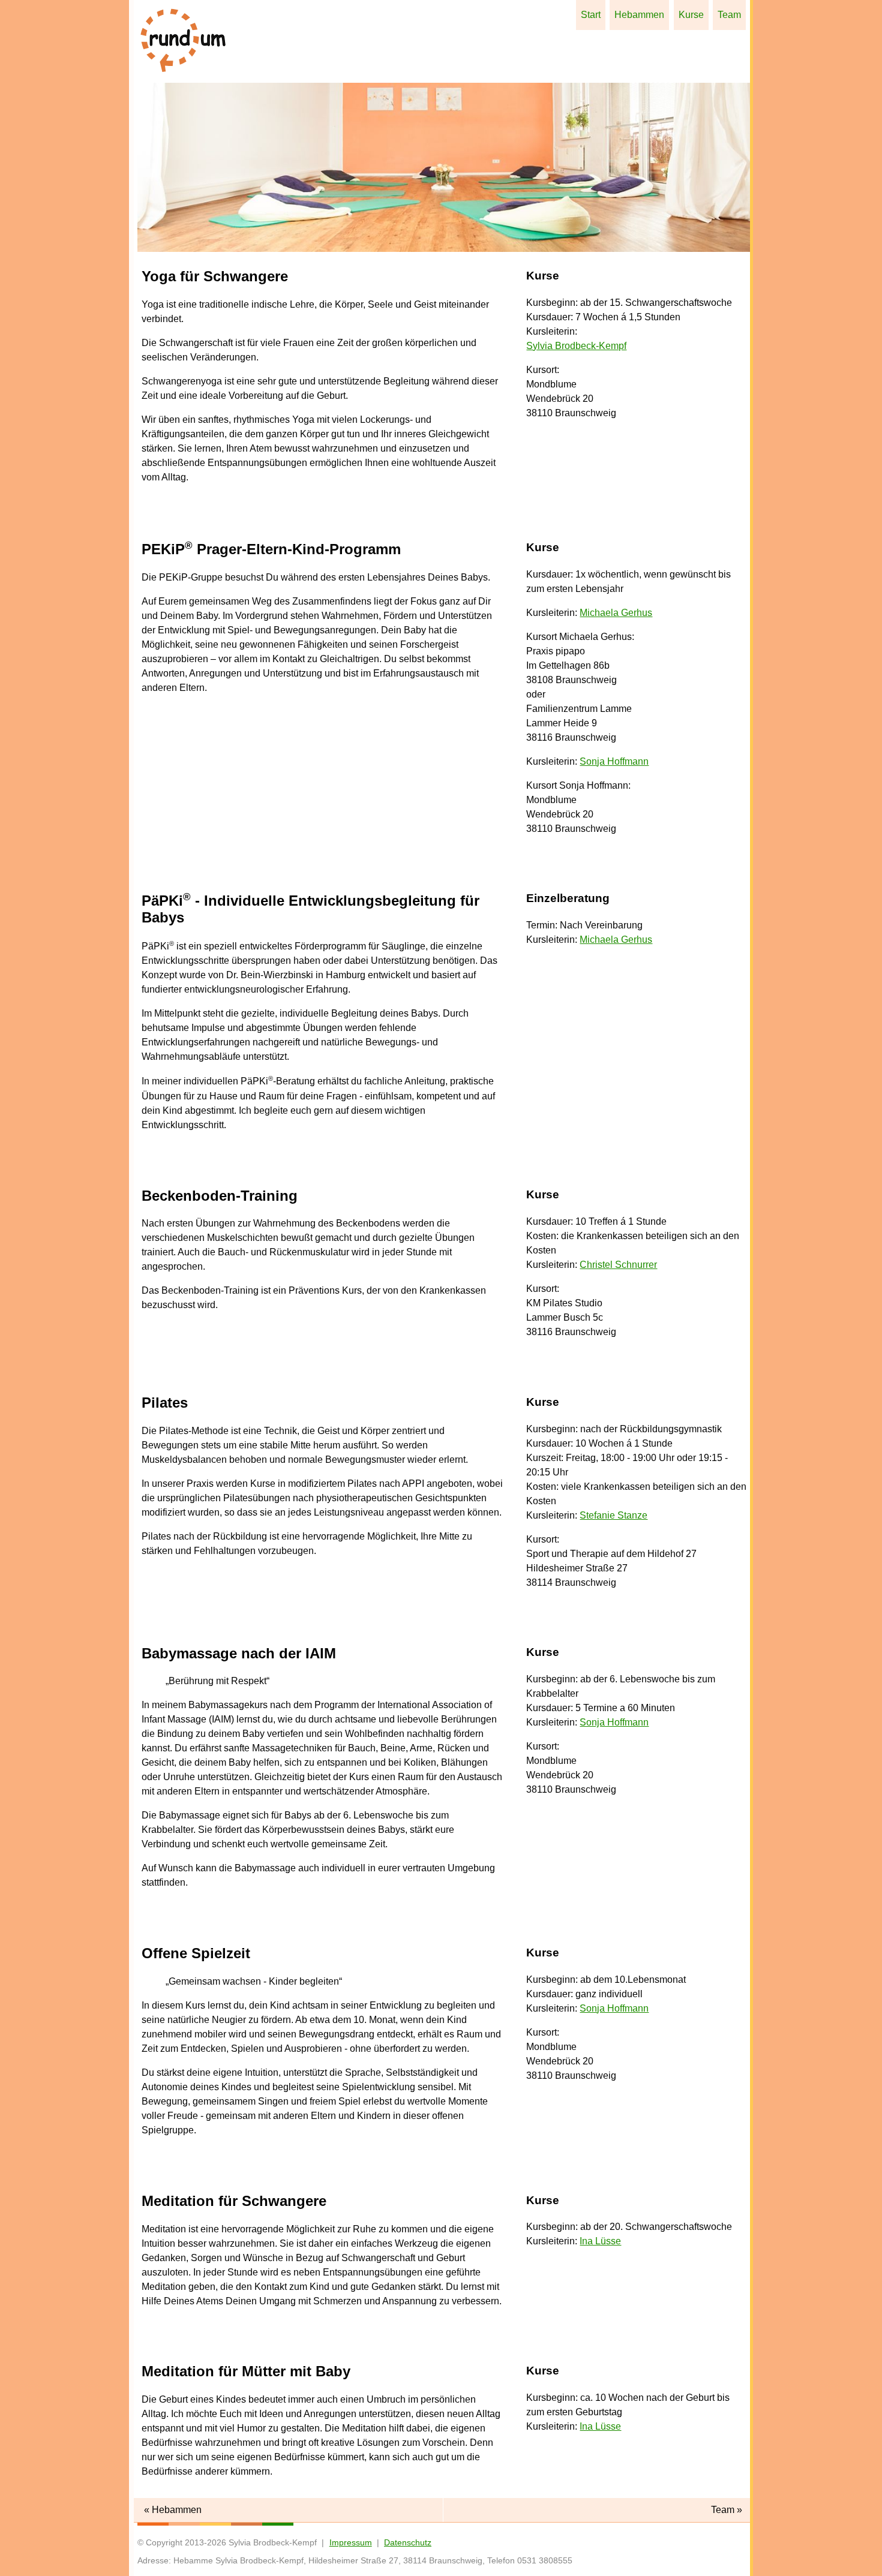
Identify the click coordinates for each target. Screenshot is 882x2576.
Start (591, 15)
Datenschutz (408, 2542)
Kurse (691, 15)
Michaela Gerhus (616, 613)
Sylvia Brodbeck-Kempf (576, 346)
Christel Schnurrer (618, 1265)
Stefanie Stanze (613, 1515)
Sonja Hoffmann (614, 761)
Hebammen (639, 15)
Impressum (351, 2542)
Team (729, 15)
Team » (727, 2510)
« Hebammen (173, 2510)
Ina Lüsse (600, 2241)
